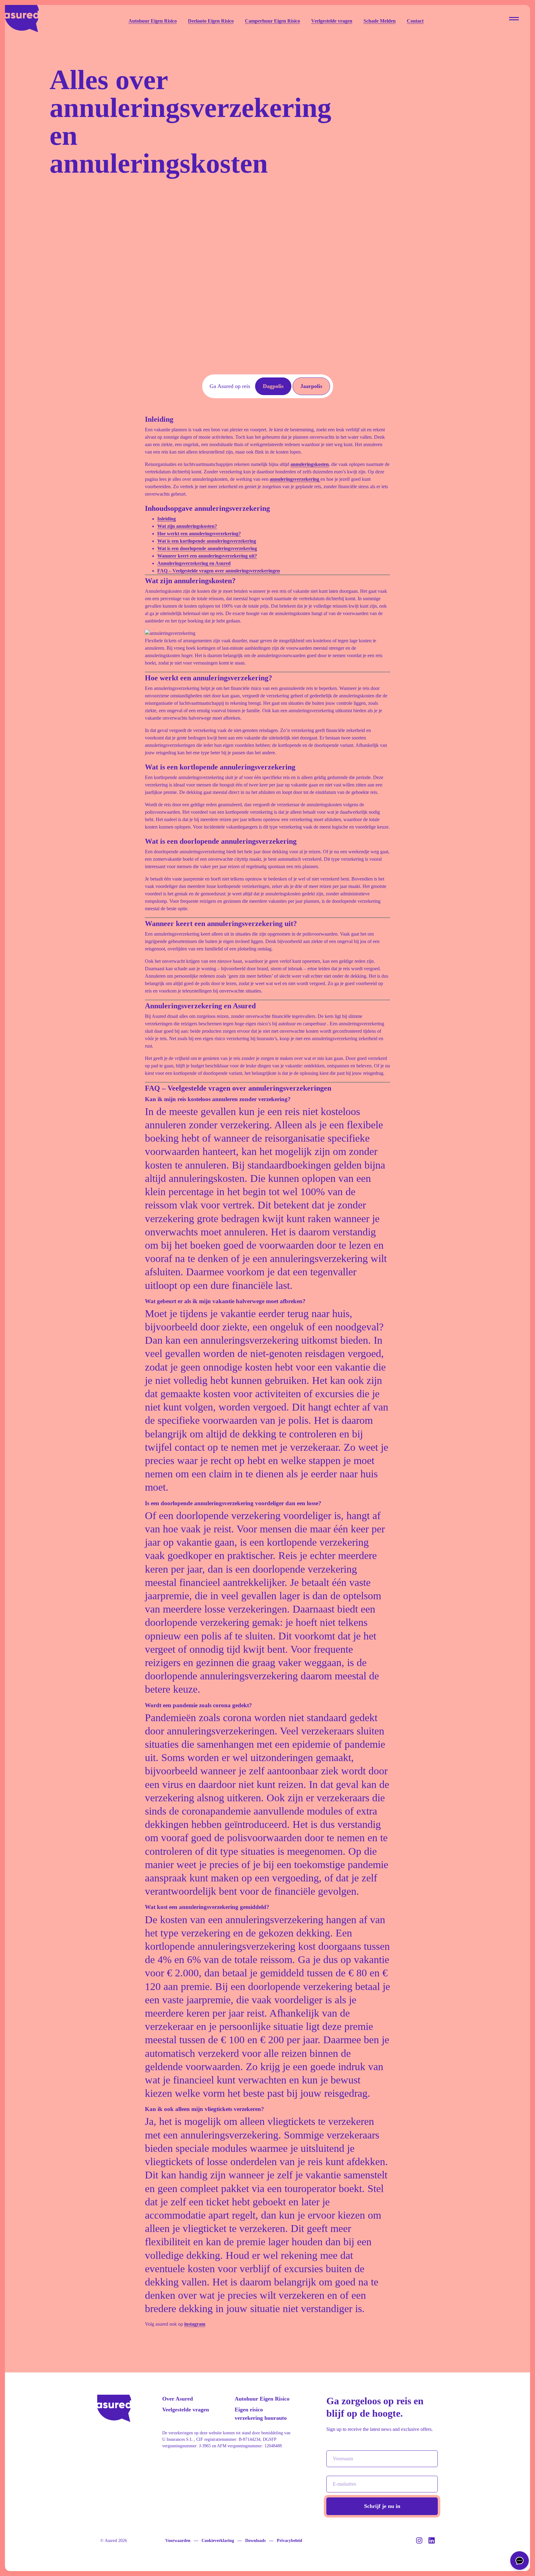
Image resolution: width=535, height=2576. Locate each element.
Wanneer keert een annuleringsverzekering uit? (207, 556)
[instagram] (420, 2542)
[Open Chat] (520, 2561)
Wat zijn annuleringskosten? (187, 526)
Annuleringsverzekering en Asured (194, 563)
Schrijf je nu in (382, 2506)
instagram (195, 2324)
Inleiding (167, 519)
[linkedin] (432, 2542)
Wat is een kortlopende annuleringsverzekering (207, 541)
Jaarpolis (311, 386)
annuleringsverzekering (295, 479)
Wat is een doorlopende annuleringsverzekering (207, 548)
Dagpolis (273, 386)
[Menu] (514, 19)
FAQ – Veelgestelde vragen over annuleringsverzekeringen (219, 571)
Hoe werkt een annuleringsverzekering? (199, 534)
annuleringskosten (310, 464)
